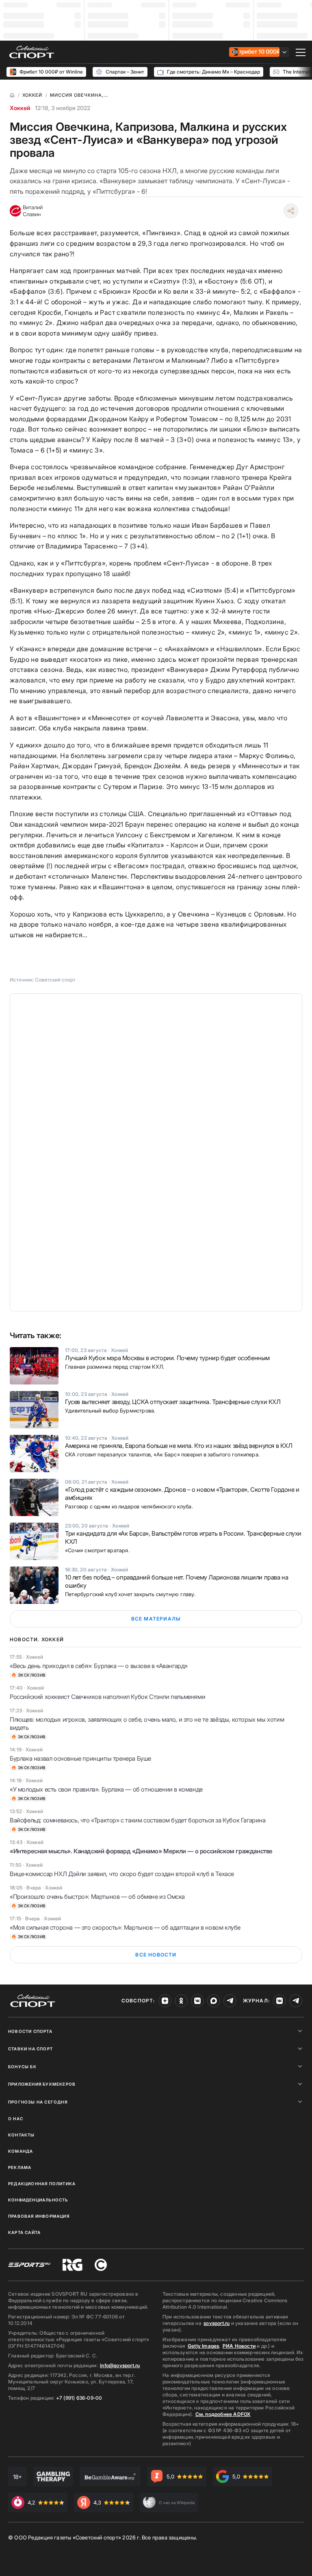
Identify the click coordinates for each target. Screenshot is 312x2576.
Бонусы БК (22, 2067)
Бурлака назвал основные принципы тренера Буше (80, 1758)
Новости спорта (30, 2031)
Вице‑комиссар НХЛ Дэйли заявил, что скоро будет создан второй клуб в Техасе (122, 1874)
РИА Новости (239, 2346)
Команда (21, 2151)
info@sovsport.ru (120, 2365)
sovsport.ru (217, 2323)
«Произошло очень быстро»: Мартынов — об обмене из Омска (97, 1897)
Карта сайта (24, 2232)
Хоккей (20, 108)
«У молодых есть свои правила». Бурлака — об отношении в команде (106, 1789)
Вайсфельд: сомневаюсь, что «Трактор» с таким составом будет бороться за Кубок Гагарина (138, 1820)
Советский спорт (55, 980)
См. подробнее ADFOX (223, 2414)
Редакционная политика (42, 2184)
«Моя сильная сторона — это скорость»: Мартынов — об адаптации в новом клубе (125, 1927)
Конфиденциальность (38, 2200)
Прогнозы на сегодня (38, 2102)
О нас (16, 2119)
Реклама (20, 2167)
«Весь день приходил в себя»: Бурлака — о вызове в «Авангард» (99, 1666)
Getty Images (204, 2346)
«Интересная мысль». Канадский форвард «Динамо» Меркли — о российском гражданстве (141, 1851)
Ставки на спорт (30, 2049)
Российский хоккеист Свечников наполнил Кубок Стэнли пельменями (107, 1697)
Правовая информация (39, 2216)
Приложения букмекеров (42, 2084)
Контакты (22, 2135)
